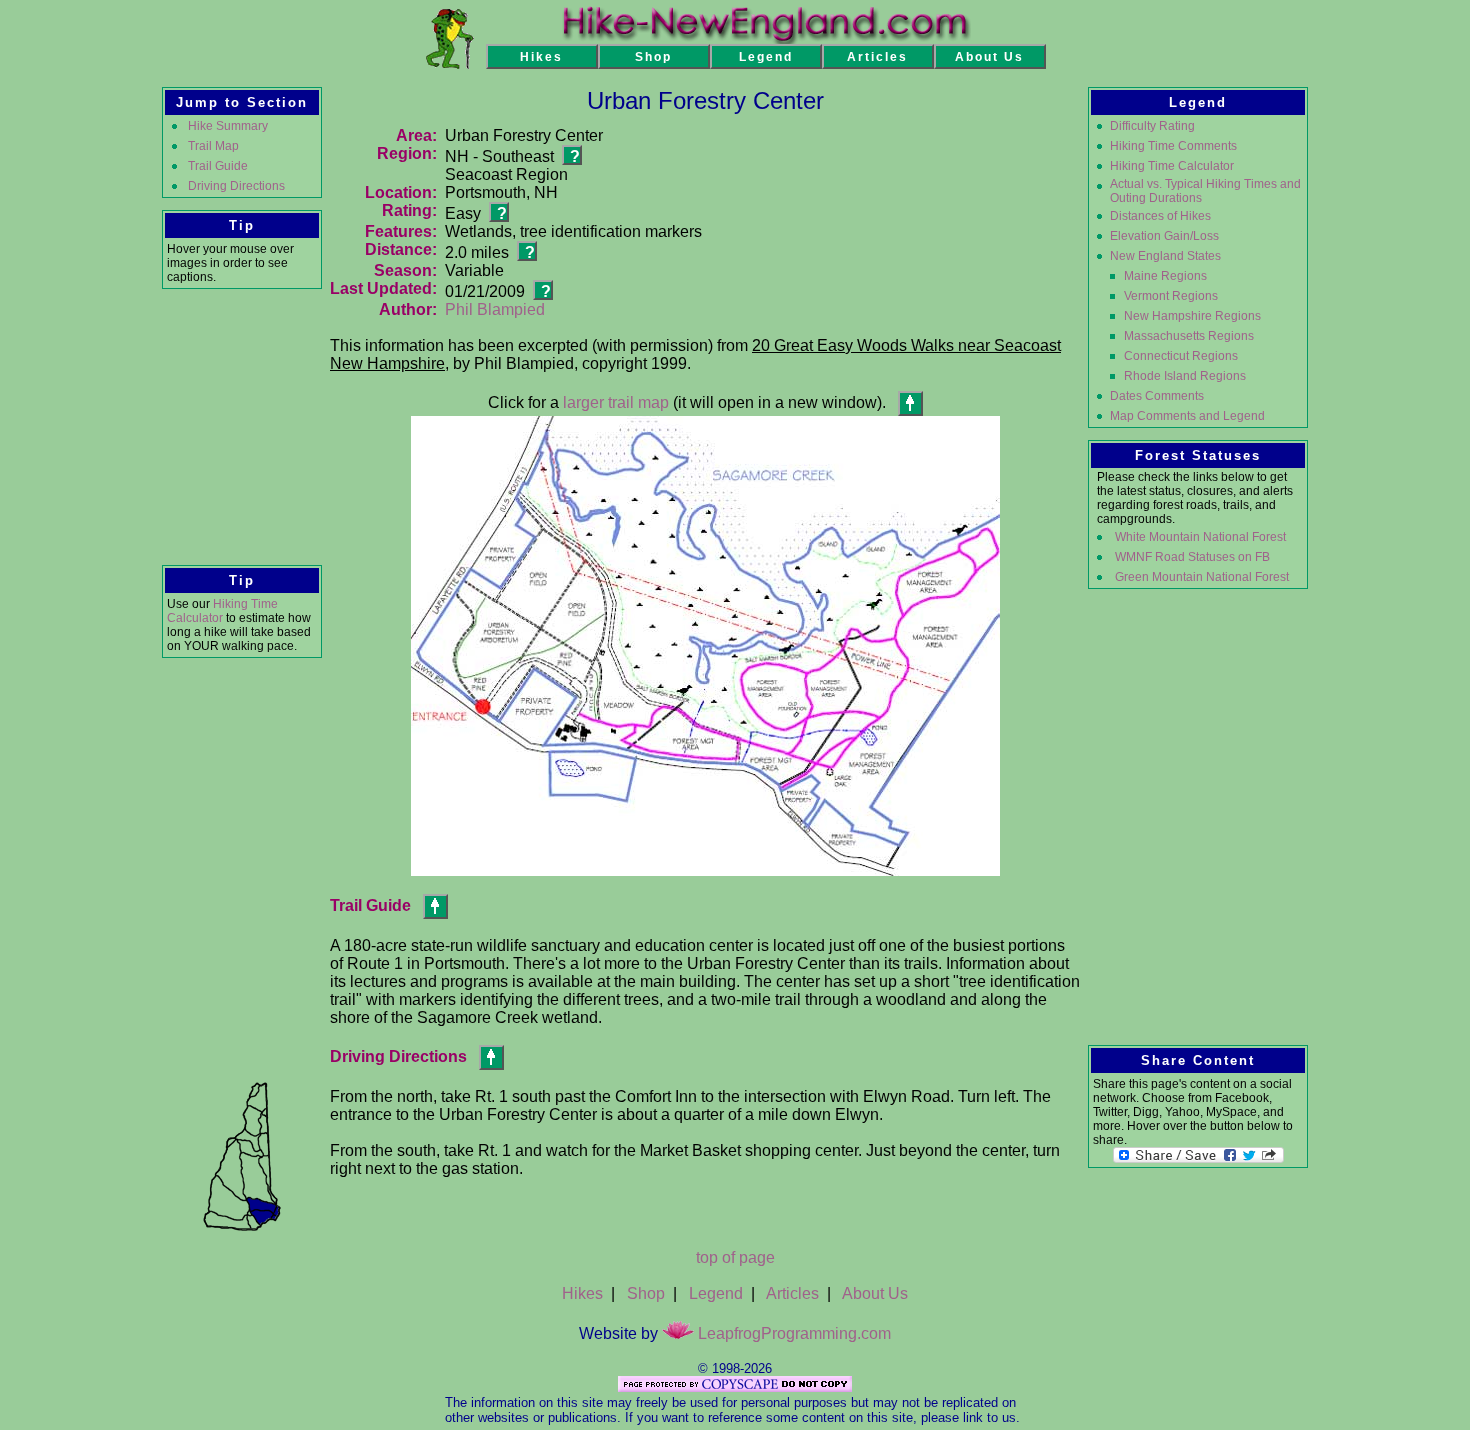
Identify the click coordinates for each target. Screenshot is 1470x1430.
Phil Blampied (495, 309)
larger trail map (616, 402)
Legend (716, 1293)
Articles (792, 1293)
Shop (646, 1293)
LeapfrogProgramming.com (792, 1333)
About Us (875, 1293)
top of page (735, 1257)
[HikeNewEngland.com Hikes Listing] (449, 63)
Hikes (582, 1293)
